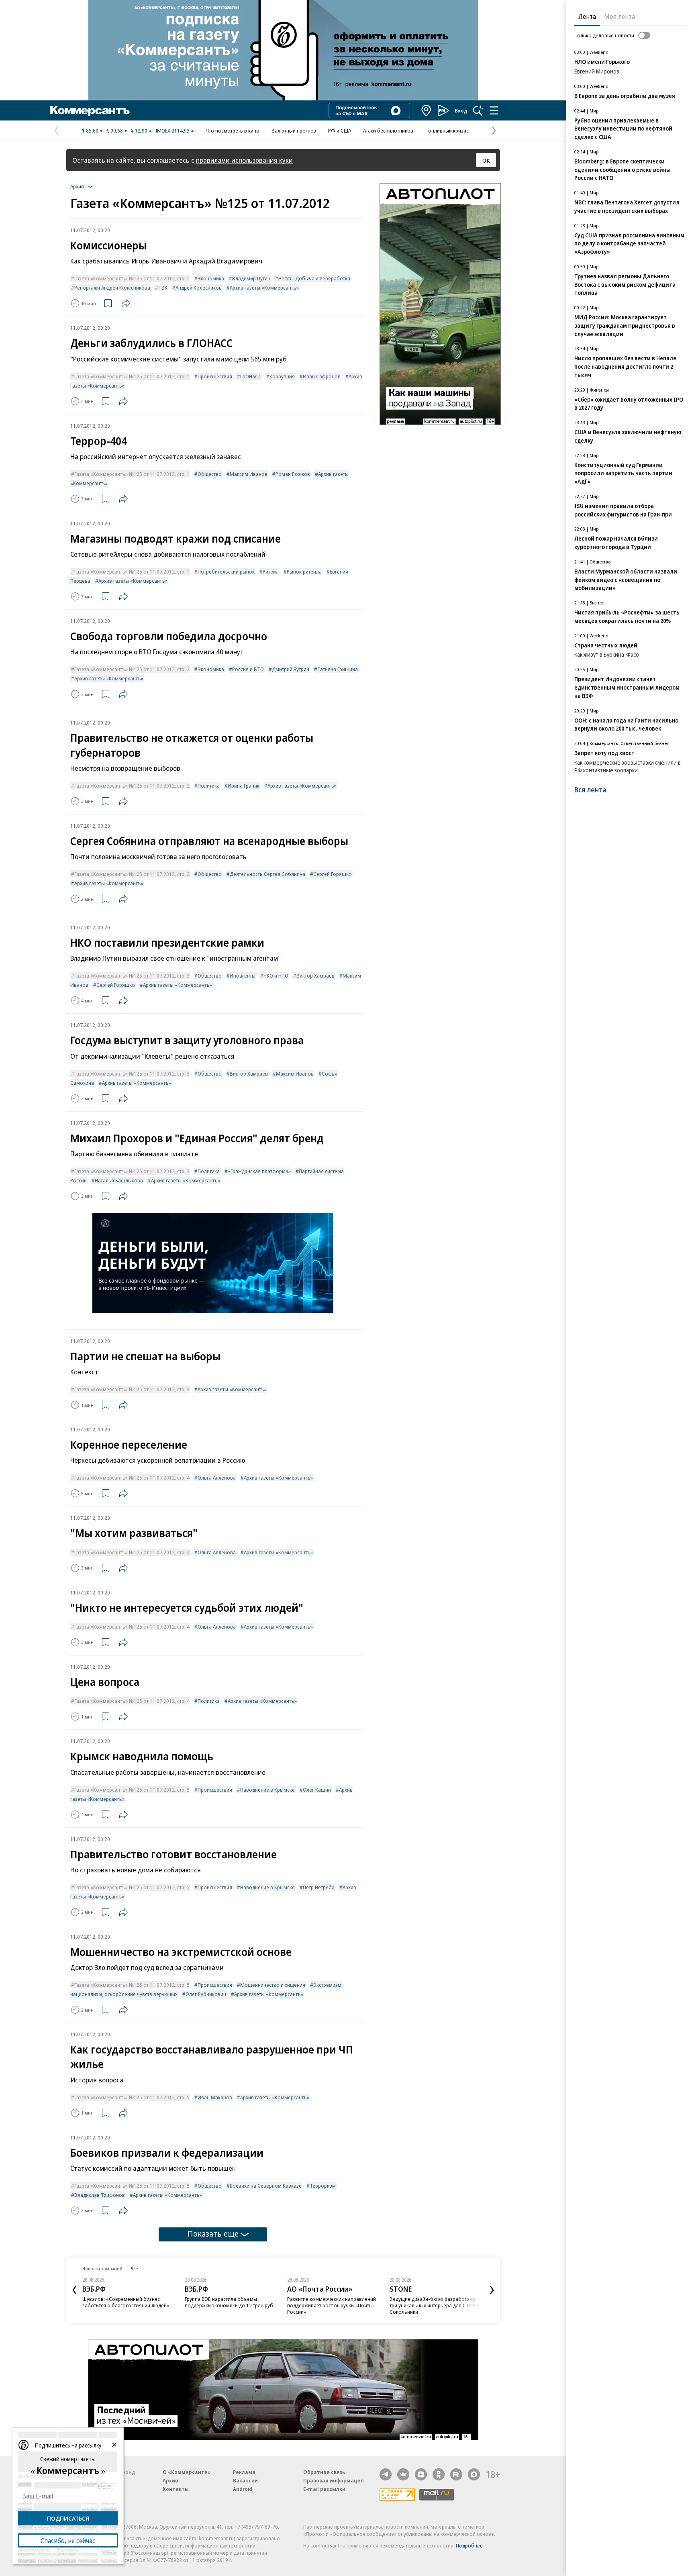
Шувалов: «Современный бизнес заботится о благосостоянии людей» (126, 2302)
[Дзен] (421, 2474)
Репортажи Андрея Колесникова (112, 288)
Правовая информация (334, 2480)
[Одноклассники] (439, 2474)
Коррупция (282, 376)
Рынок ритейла (304, 572)
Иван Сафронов (322, 376)
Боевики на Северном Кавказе (266, 2186)
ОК (486, 160)
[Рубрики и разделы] (494, 110)
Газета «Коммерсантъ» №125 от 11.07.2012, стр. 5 (132, 1790)
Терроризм (323, 2186)
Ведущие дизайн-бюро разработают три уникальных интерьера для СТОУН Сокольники (434, 2305)
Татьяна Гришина (338, 669)
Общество (210, 474)
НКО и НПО (276, 976)
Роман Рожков (293, 474)
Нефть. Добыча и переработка (314, 278)
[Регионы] (427, 110)
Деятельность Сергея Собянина (267, 874)
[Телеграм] (386, 2474)
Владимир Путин (251, 278)
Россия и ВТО (248, 669)
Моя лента (619, 16)
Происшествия (215, 376)
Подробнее (469, 2545)
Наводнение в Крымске (267, 1790)
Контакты (176, 2489)
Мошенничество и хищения (273, 1985)
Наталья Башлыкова (119, 1180)
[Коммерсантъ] (90, 110)
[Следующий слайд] (492, 2290)
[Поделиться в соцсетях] (126, 303)
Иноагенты (243, 976)
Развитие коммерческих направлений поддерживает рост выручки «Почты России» (332, 2305)
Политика (209, 786)
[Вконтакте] (403, 2474)
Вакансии (245, 2480)
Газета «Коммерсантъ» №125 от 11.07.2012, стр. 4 (132, 1478)
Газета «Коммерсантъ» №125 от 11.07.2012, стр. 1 (132, 278)
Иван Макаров (215, 2097)
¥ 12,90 (139, 131)
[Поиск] (478, 110)
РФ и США (340, 131)
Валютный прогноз (294, 131)
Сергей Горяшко (333, 874)
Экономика (211, 278)
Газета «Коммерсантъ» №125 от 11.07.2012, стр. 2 (132, 669)
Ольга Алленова (217, 1478)
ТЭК (163, 288)
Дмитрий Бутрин (291, 669)
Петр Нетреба (319, 1887)
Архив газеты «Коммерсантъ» (264, 288)
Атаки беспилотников (388, 131)
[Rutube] (456, 2474)
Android (243, 2489)
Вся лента (590, 790)
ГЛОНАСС (251, 376)
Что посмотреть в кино (233, 131)
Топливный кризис (447, 131)
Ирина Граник (244, 786)
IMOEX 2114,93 (172, 131)
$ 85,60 (90, 131)
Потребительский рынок (226, 572)
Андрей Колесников (199, 288)
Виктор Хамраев (315, 976)
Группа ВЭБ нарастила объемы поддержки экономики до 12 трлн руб (229, 2302)
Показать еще (213, 2234)
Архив (170, 2480)
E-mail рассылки (324, 2489)
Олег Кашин (317, 1790)
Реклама (244, 2472)
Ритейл (271, 572)
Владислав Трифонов (100, 2195)
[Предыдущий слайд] (74, 2290)
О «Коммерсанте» (187, 2472)
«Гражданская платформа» (259, 1171)
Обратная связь (324, 2472)
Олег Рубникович (206, 1994)
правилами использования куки (244, 160)
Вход (461, 110)
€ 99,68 (115, 131)
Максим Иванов (249, 474)
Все (134, 2269)
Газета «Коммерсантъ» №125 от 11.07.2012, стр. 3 (132, 976)
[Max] (474, 2474)
